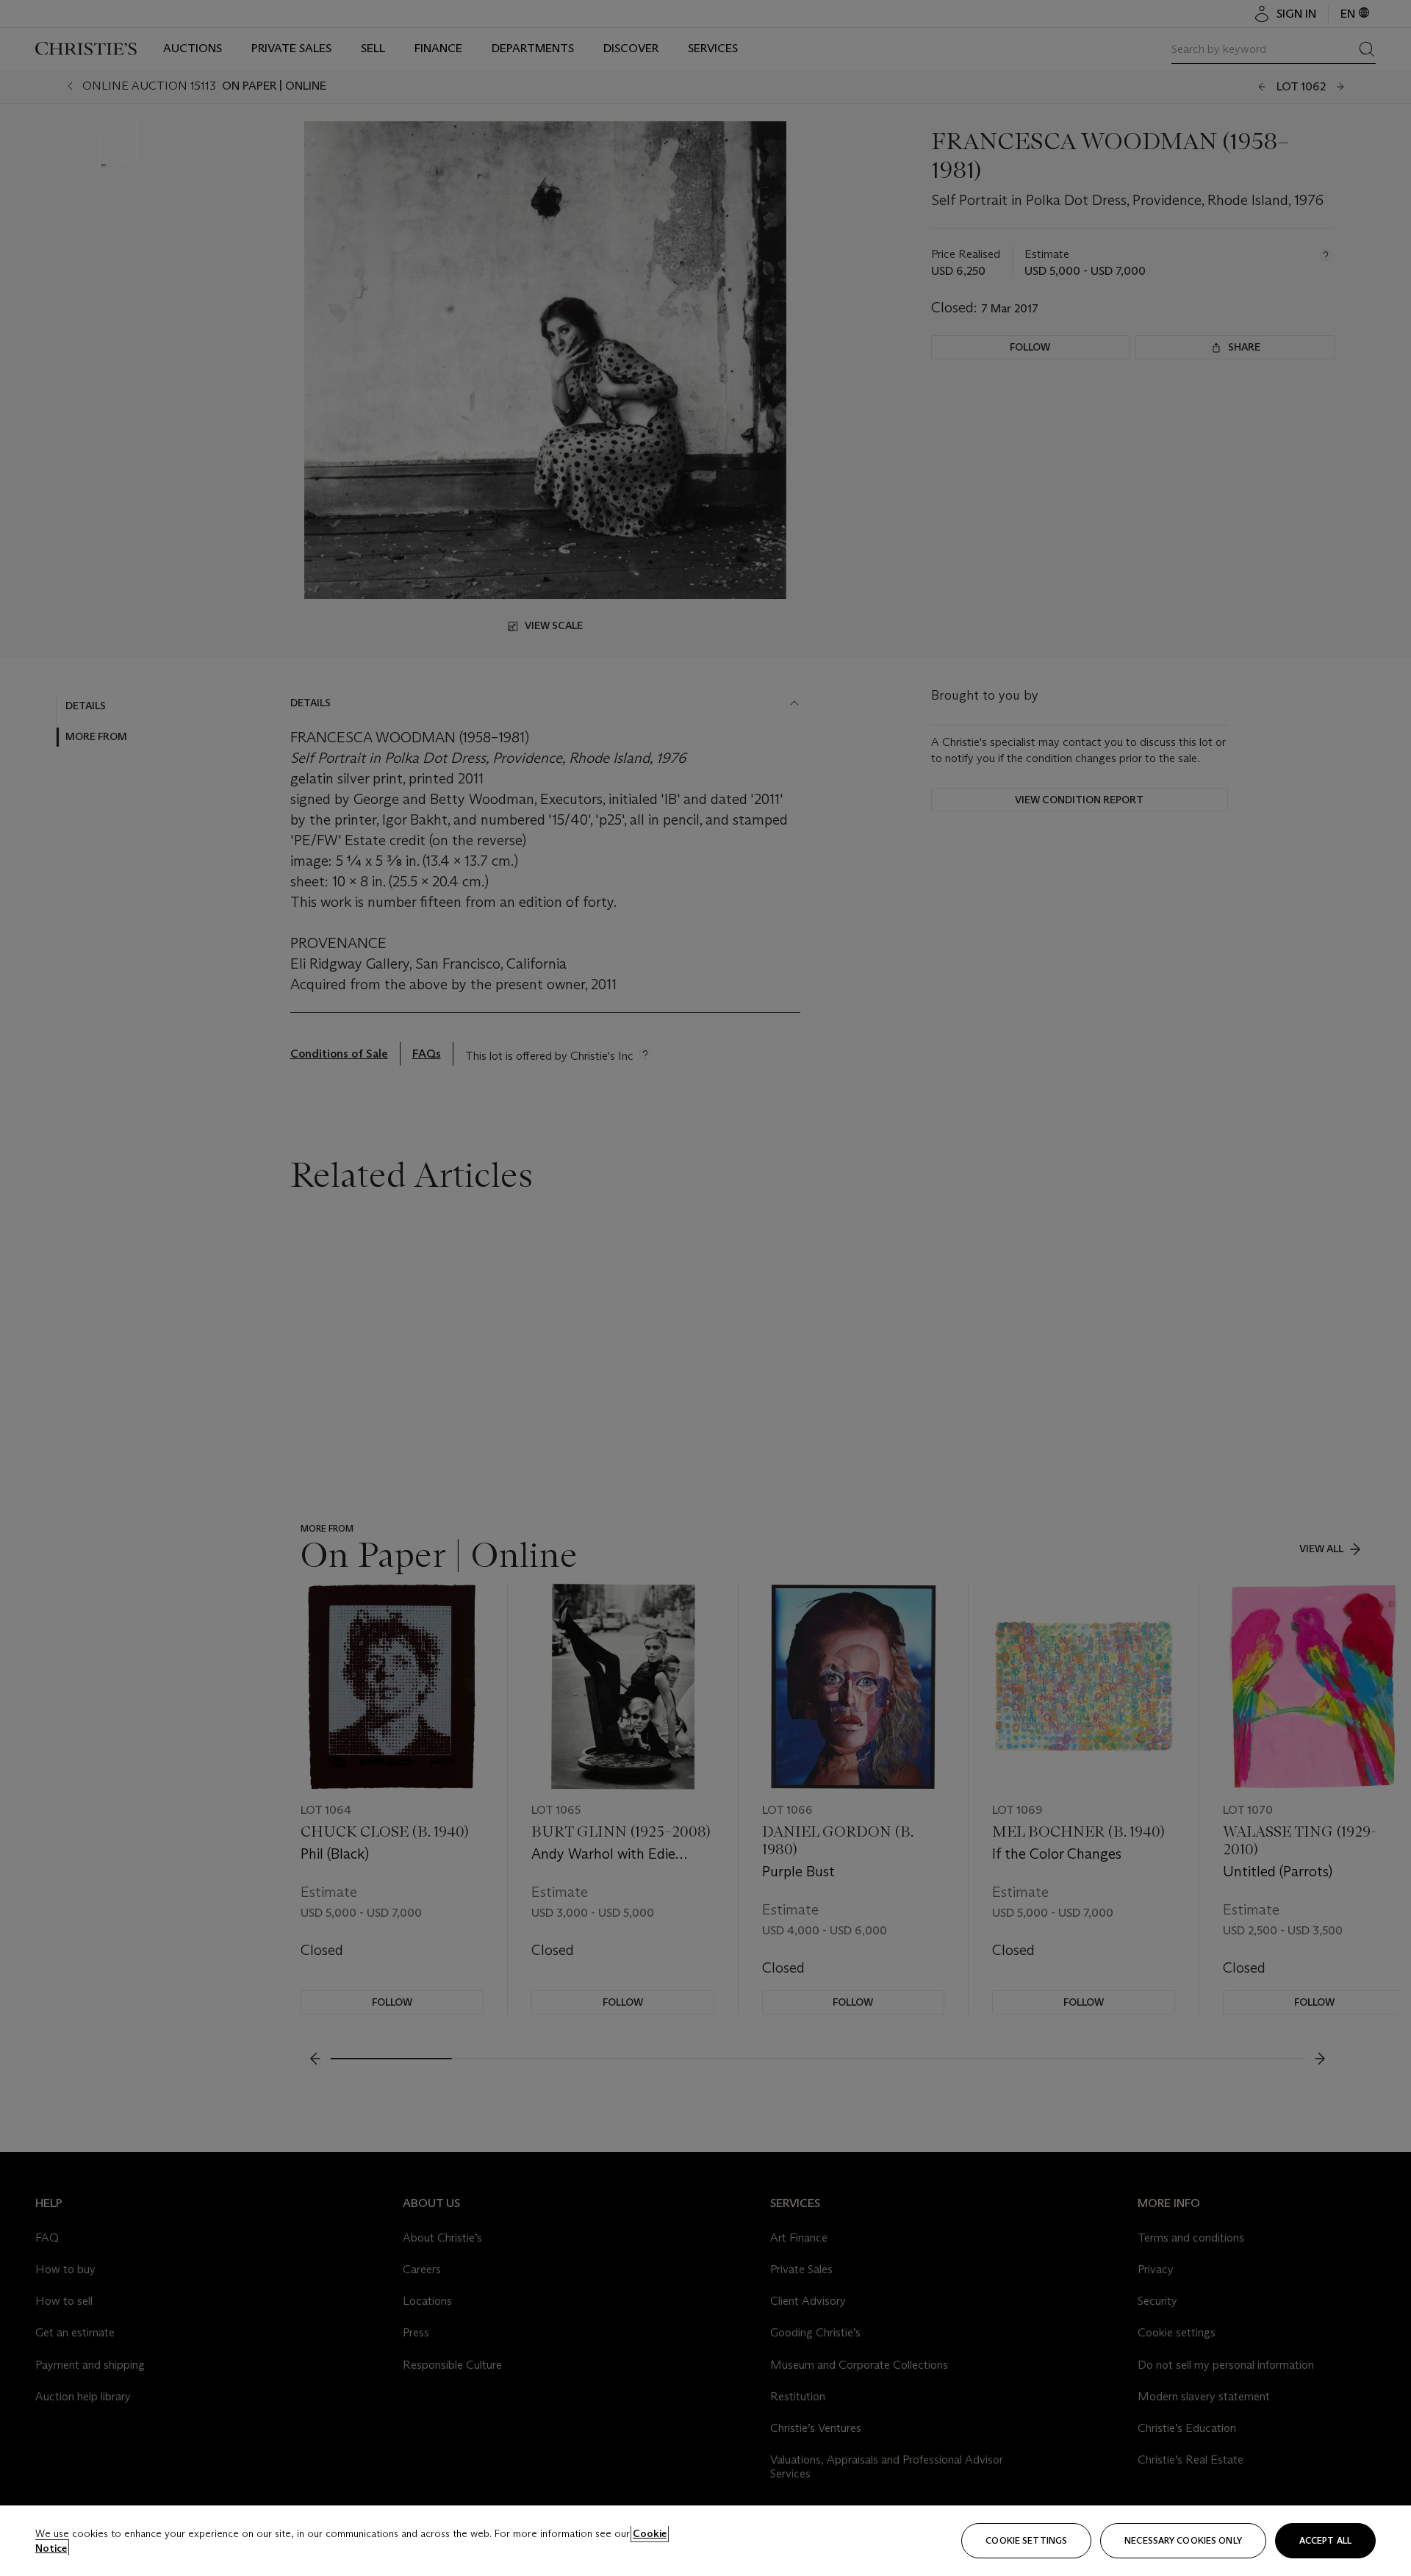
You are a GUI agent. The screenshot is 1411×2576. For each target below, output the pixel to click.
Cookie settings (1026, 2540)
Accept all (1325, 2540)
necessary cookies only (1183, 2540)
